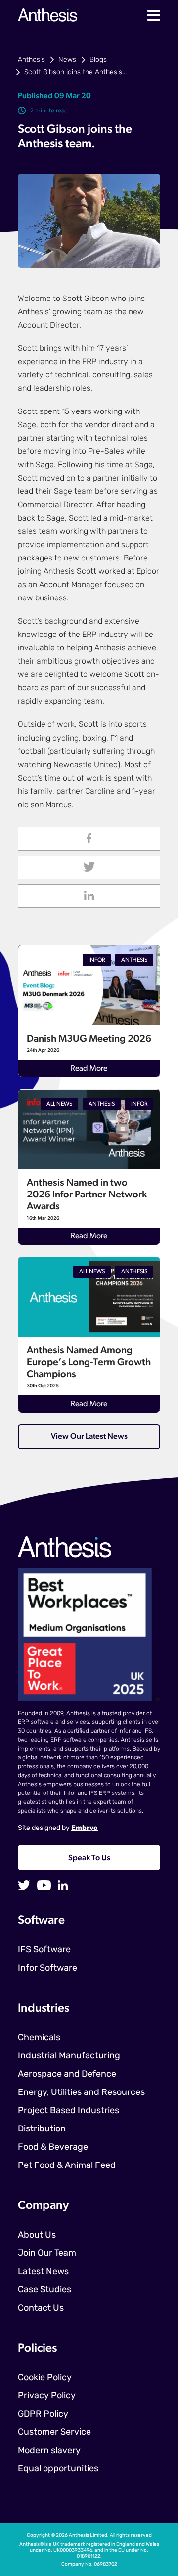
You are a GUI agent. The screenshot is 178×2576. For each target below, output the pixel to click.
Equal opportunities (58, 2469)
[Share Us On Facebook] (89, 839)
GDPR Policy (43, 2415)
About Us (37, 2236)
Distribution (42, 2129)
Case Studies (44, 2290)
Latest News (43, 2272)
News (67, 60)
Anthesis (31, 60)
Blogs (98, 60)
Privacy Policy (47, 2396)
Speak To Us (89, 1858)
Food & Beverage (53, 2148)
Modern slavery (49, 2451)
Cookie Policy (45, 2378)
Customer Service (54, 2433)
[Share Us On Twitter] (89, 867)
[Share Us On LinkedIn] (89, 896)
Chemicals (39, 2038)
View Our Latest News (89, 1437)
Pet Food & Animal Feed (67, 2166)
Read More (89, 1069)
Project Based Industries (68, 2111)
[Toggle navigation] (154, 15)
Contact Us (41, 2309)
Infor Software (47, 1969)
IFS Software (44, 1950)
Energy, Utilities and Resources (81, 2093)
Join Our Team (47, 2254)
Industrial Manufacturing (69, 2056)
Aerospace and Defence (67, 2075)
